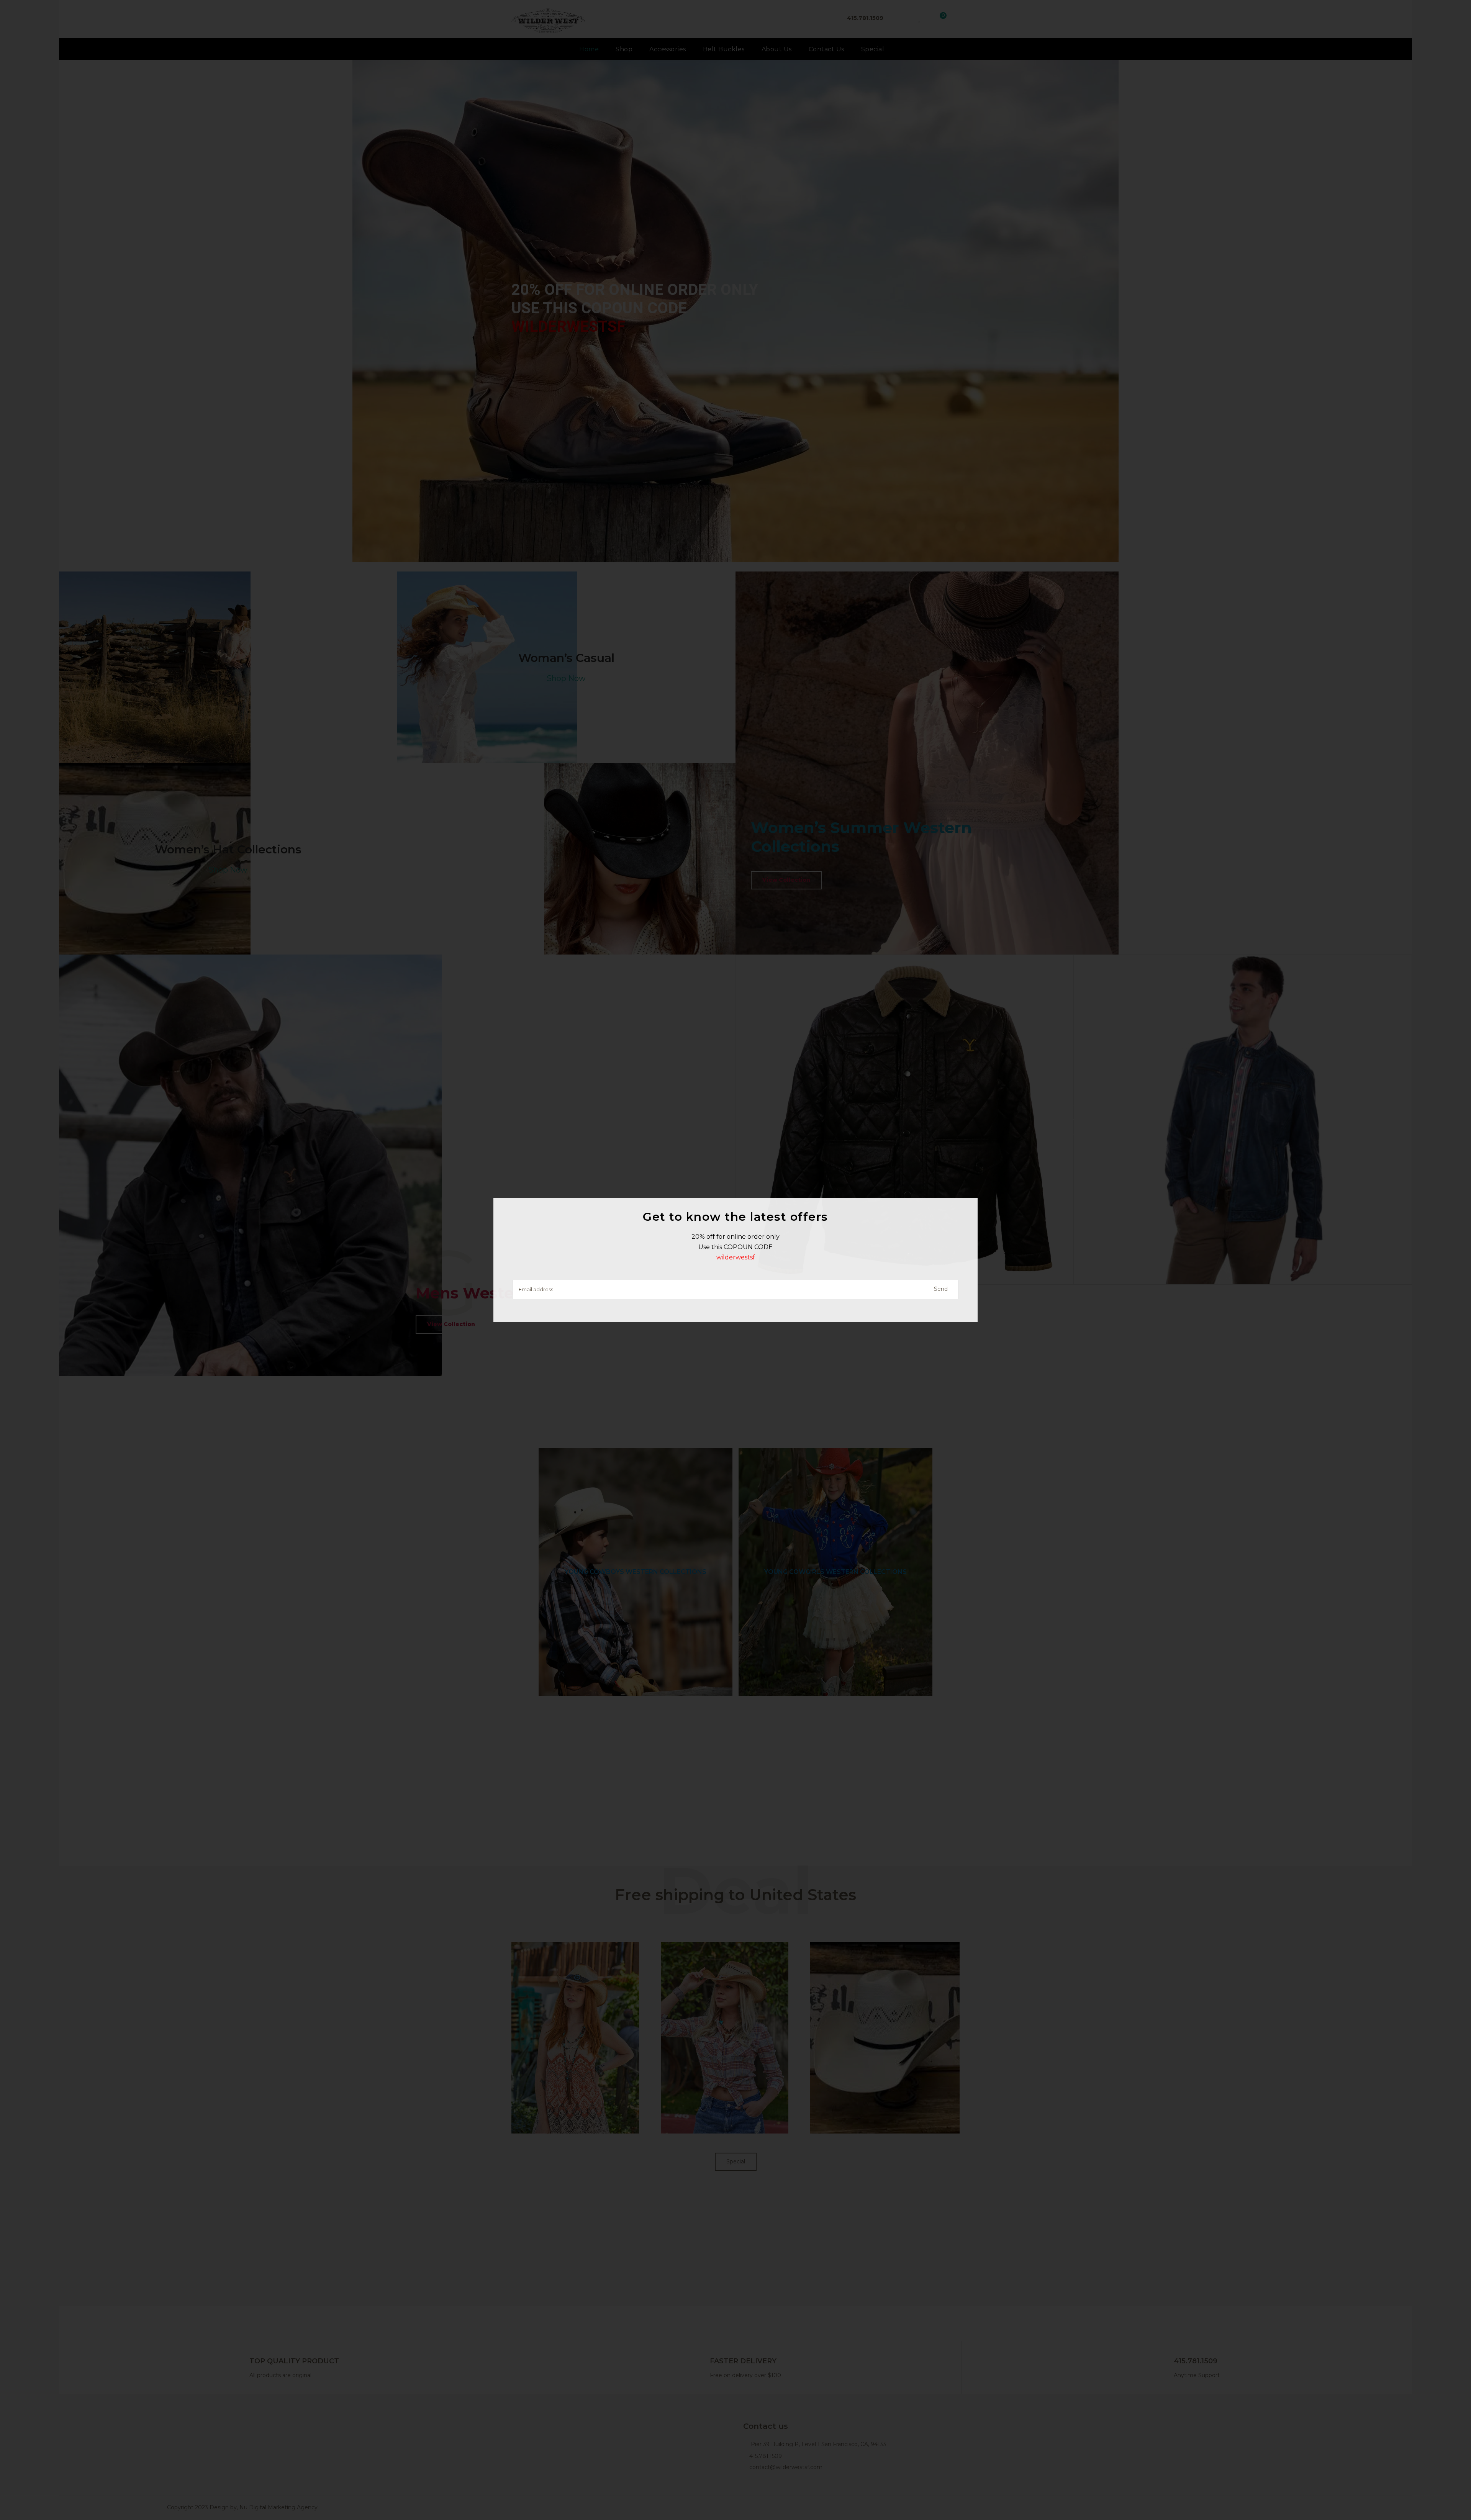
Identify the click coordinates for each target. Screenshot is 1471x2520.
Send (941, 1289)
